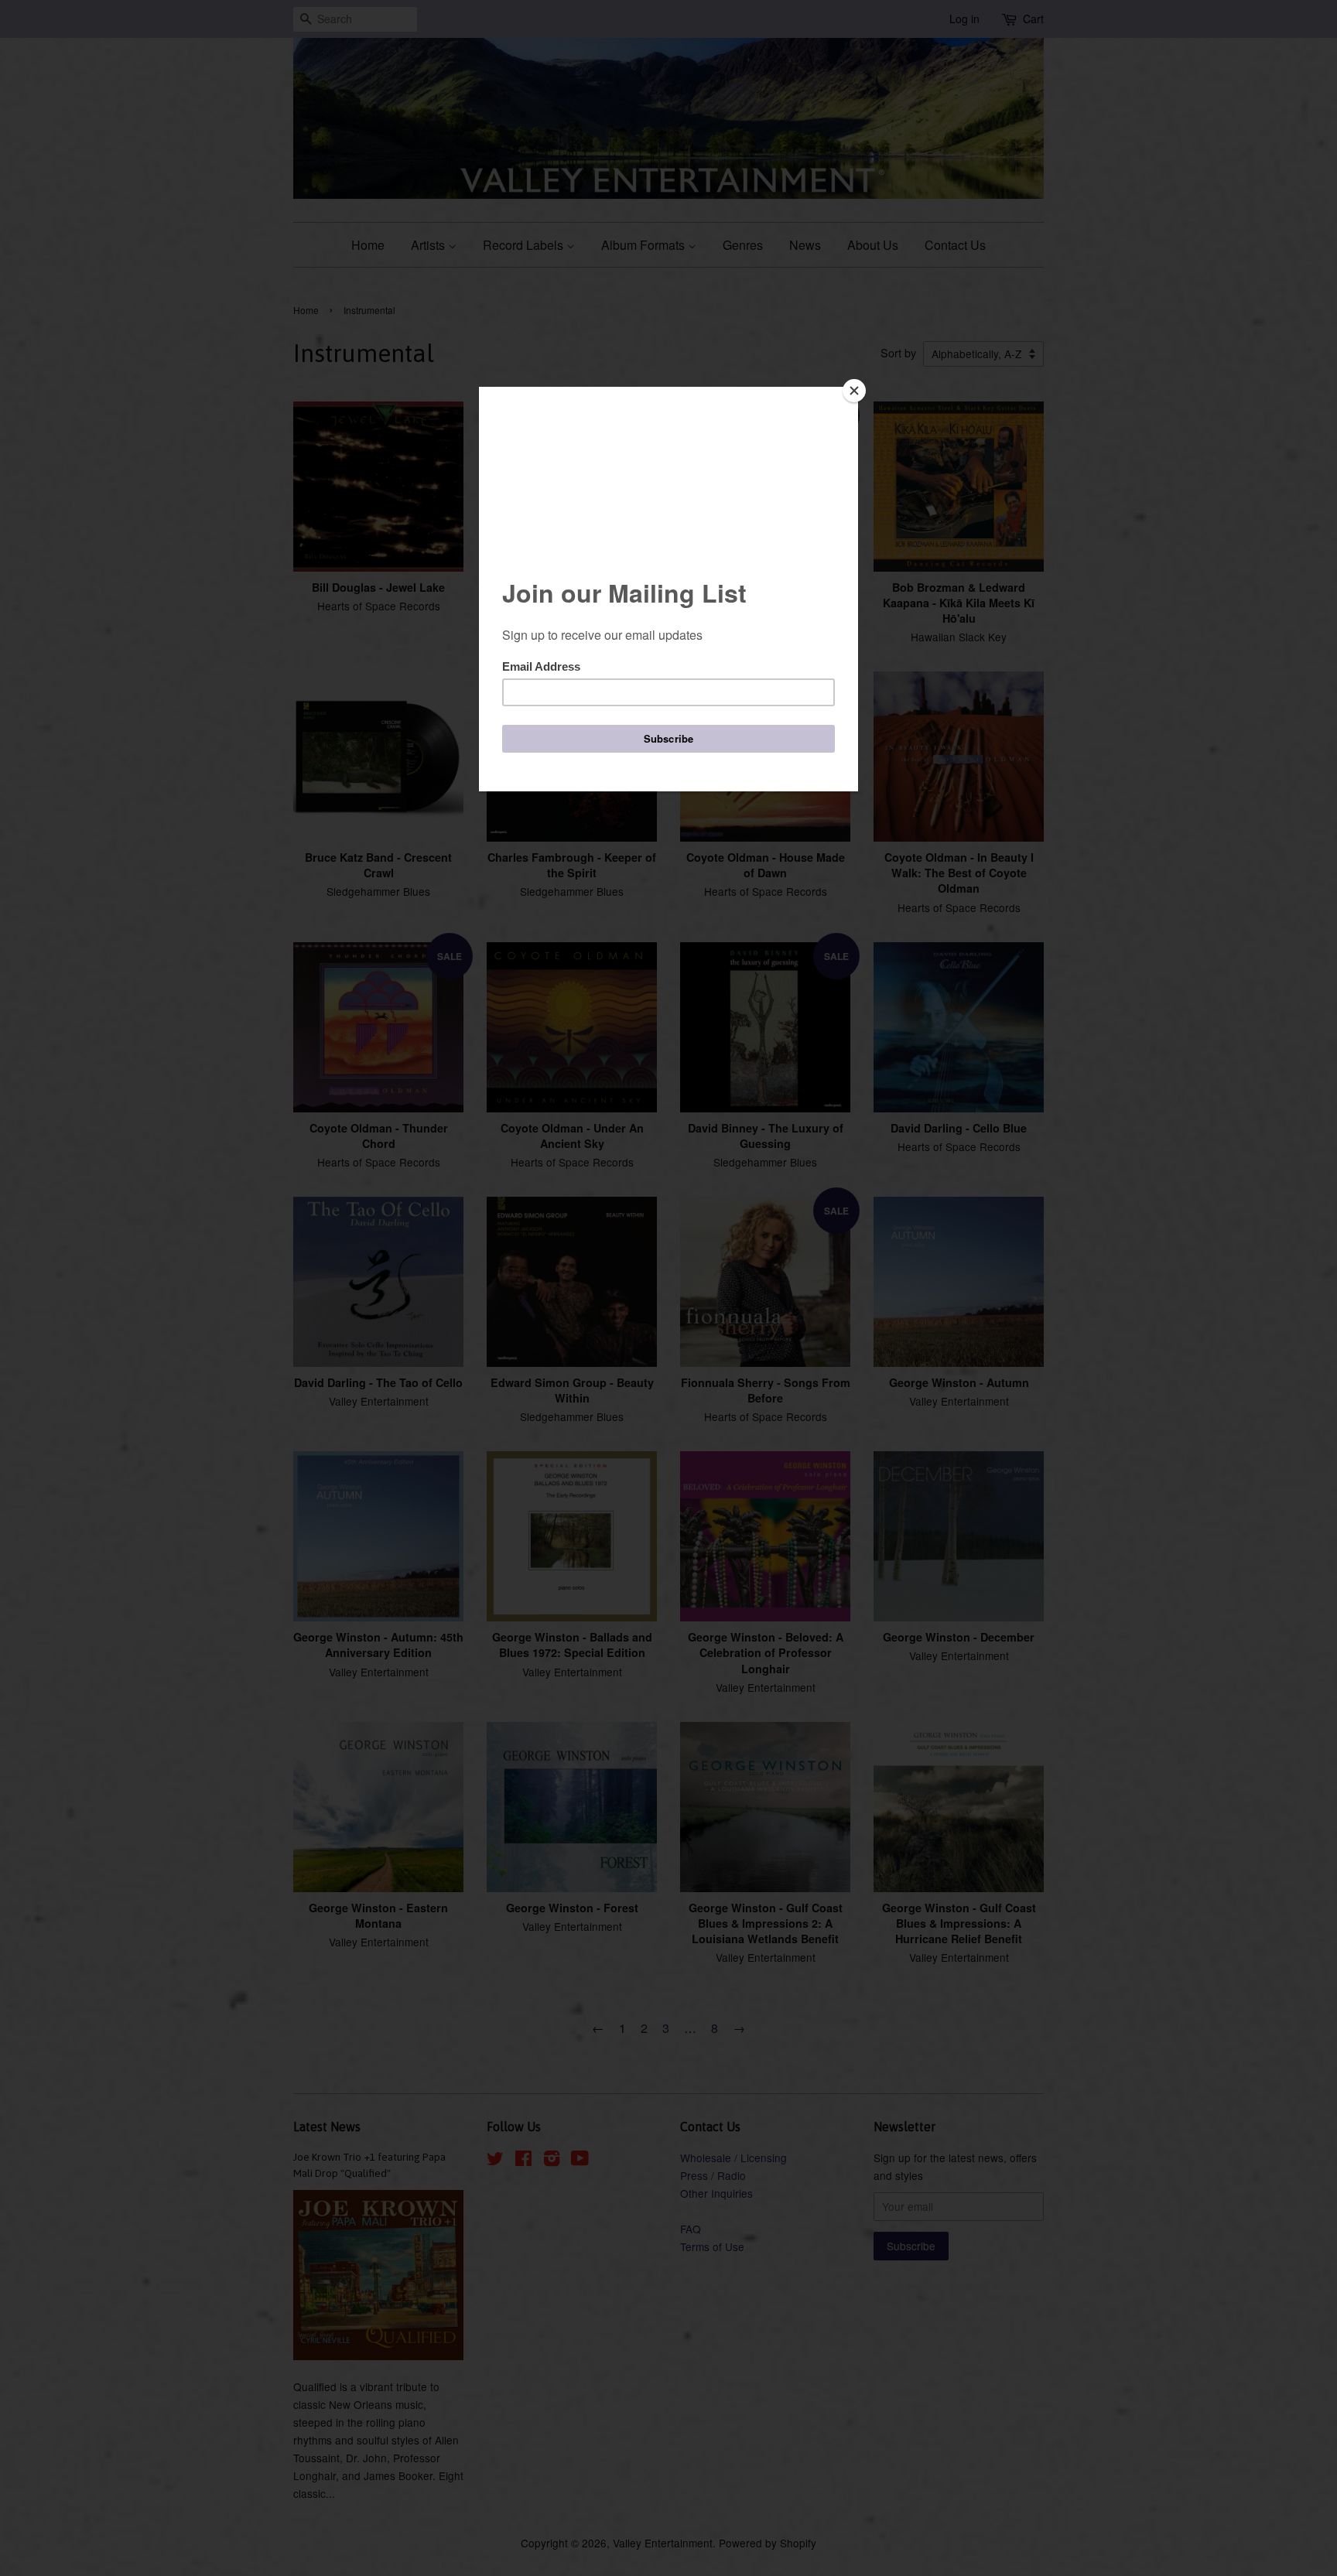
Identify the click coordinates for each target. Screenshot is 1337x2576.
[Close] (854, 391)
